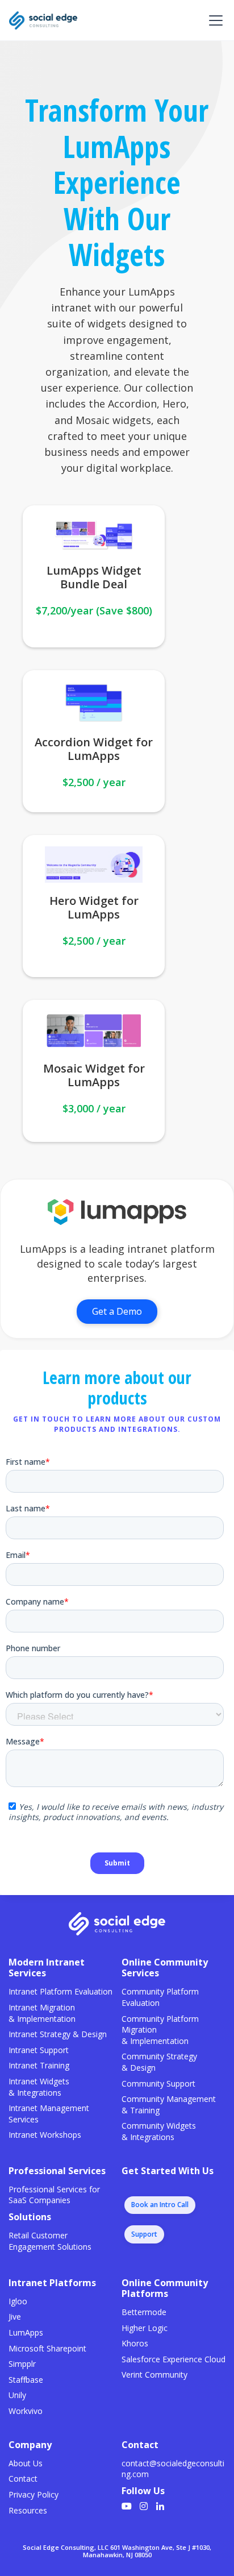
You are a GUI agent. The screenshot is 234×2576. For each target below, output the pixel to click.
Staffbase (26, 2380)
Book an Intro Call (160, 2205)
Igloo (18, 2301)
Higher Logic (145, 2328)
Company (30, 2445)
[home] (43, 20)
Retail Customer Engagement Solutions (50, 2241)
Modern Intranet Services (47, 1968)
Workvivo (26, 2411)
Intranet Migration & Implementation (42, 2013)
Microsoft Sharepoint (47, 2348)
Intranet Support (39, 2050)
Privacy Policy (34, 2494)
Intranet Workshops (45, 2135)
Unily (17, 2395)
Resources (28, 2510)
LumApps (26, 2332)
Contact (23, 2479)
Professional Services (57, 2171)
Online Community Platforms (165, 2288)
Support (144, 2234)
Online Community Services (165, 1968)
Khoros (135, 2343)
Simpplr (22, 2364)
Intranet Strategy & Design (58, 2034)
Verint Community (154, 2375)
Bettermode (144, 2312)
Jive (15, 2317)
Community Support (158, 2083)
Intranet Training (39, 2065)
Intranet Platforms (52, 2283)
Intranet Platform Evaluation (60, 1991)
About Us (26, 2463)
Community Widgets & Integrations (159, 2131)
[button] (214, 20)
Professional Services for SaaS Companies (54, 2195)
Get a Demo (117, 1311)
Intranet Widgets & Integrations (39, 2087)
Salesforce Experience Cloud (174, 2359)
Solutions (30, 2217)
